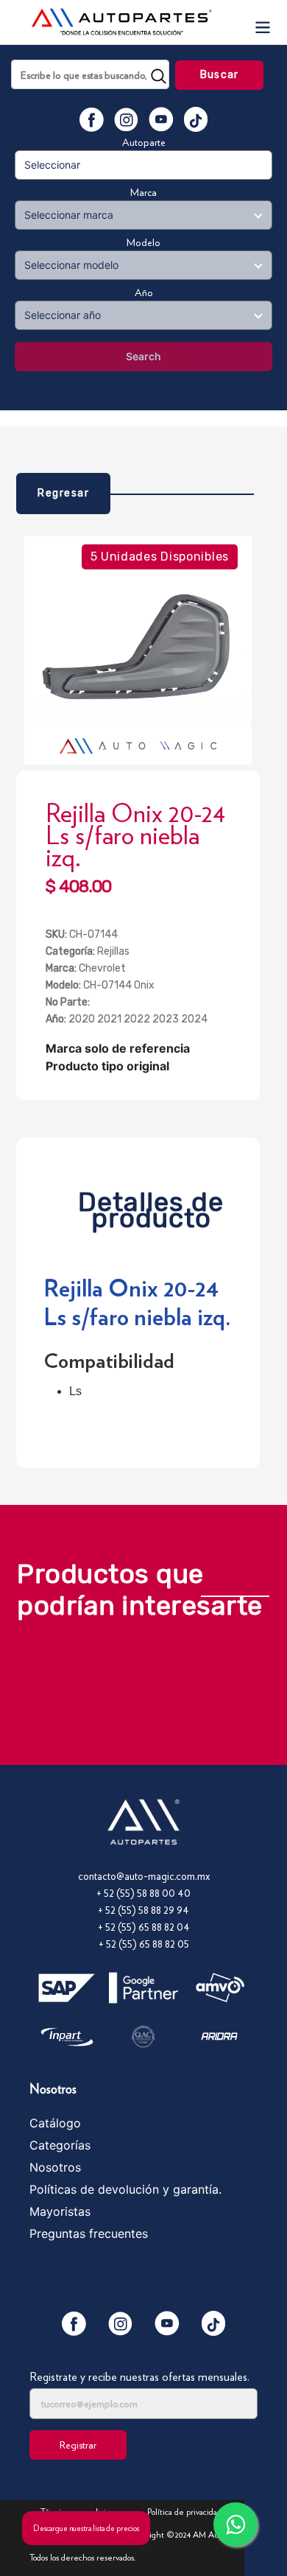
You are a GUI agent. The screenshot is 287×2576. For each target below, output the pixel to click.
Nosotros (55, 2167)
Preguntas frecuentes (89, 2233)
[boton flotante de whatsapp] (235, 2524)
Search (143, 356)
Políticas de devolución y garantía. (125, 2189)
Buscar (219, 75)
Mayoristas (60, 2211)
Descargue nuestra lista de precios (86, 2528)
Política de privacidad (184, 2512)
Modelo (143, 242)
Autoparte (144, 142)
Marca (143, 192)
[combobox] (90, 74)
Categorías (60, 2145)
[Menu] (262, 22)
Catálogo (55, 2123)
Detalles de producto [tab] (151, 1206)
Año (144, 292)
